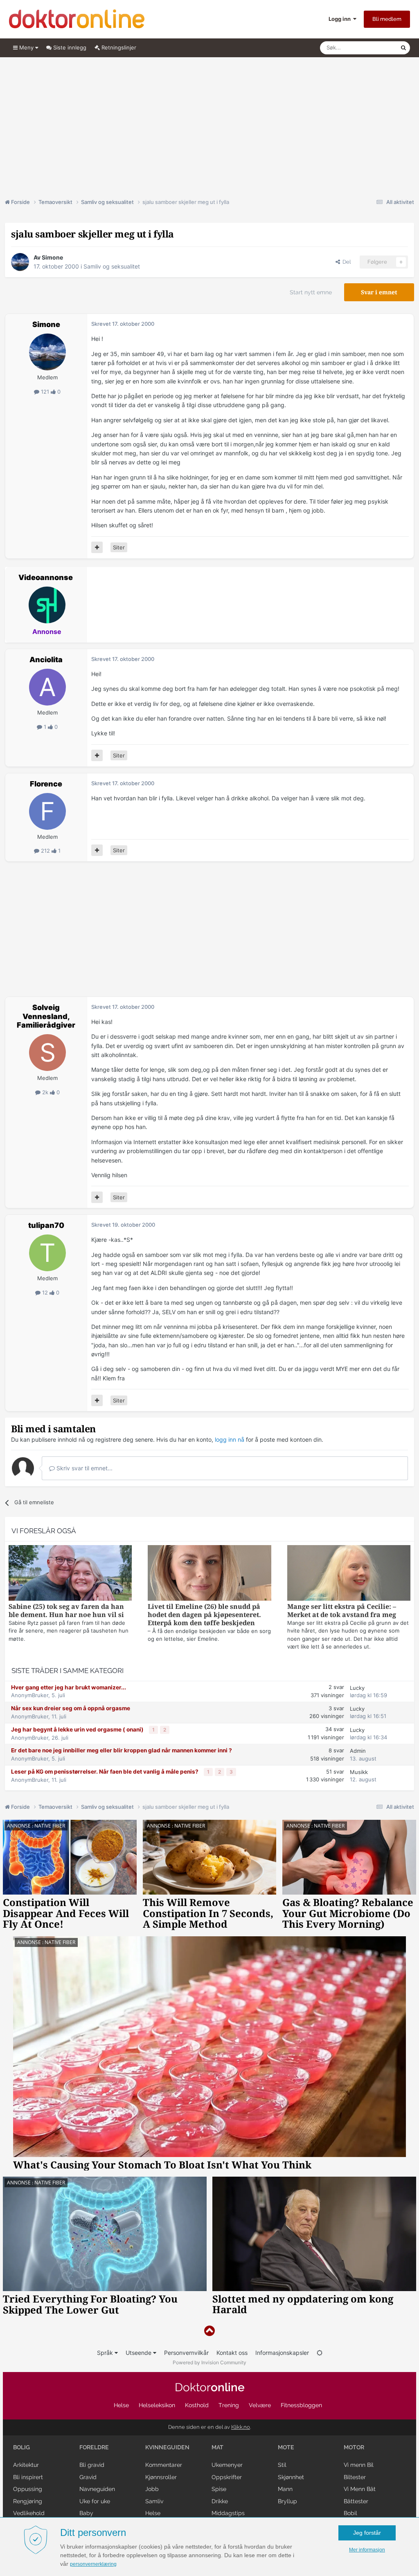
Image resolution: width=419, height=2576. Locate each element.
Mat (217, 2447)
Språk (106, 2353)
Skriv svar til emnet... (84, 1468)
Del (345, 262)
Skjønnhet (291, 2477)
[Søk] (403, 48)
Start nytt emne (311, 292)
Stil (282, 2465)
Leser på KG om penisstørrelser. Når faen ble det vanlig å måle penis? (105, 1772)
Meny (26, 47)
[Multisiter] (97, 547)
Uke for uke (95, 2501)
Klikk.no (241, 2427)
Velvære (260, 2405)
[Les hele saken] (70, 1574)
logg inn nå (230, 1439)
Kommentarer (164, 2465)
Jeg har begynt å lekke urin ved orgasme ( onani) (78, 1729)
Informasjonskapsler (282, 2353)
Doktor (210, 2387)
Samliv (154, 2501)
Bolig (21, 2447)
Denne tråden (373, 48)
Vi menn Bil (359, 2465)
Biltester (355, 2477)
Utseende (139, 2353)
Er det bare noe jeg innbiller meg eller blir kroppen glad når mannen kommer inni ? (122, 1750)
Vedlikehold (29, 2513)
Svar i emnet (379, 292)
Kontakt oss (232, 2353)
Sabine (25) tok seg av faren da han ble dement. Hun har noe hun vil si (66, 1611)
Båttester (356, 2501)
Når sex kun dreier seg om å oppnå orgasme (71, 1708)
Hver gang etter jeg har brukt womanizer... (69, 1687)
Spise (219, 2489)
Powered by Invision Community (209, 2362)
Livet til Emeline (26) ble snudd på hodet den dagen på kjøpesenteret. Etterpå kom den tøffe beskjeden (204, 1615)
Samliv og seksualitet (112, 266)
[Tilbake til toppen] (209, 2331)
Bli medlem (387, 19)
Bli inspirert (28, 2477)
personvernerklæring (93, 2564)
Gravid (88, 2477)
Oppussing (28, 2489)
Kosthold (197, 2405)
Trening (229, 2405)
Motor (354, 2447)
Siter (119, 547)
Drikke (220, 2501)
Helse (121, 2405)
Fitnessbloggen (301, 2405)
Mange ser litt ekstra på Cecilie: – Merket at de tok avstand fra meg (342, 1611)
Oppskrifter (227, 2477)
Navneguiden (97, 2489)
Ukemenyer (227, 2465)
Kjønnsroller (161, 2477)
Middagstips (228, 2513)
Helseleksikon (157, 2405)
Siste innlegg (69, 47)
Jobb (152, 2489)
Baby (86, 2513)
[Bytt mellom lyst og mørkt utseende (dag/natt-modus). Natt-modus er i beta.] (320, 2353)
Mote (286, 2447)
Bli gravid (92, 2465)
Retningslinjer (118, 47)
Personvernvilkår (186, 2353)
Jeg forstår (367, 2533)
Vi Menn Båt (360, 2489)
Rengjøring (28, 2501)
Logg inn (341, 19)
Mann (285, 2489)
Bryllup (287, 2501)
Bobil (350, 2513)
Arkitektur (26, 2465)
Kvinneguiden (167, 2447)
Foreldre (94, 2447)
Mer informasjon (367, 2550)
